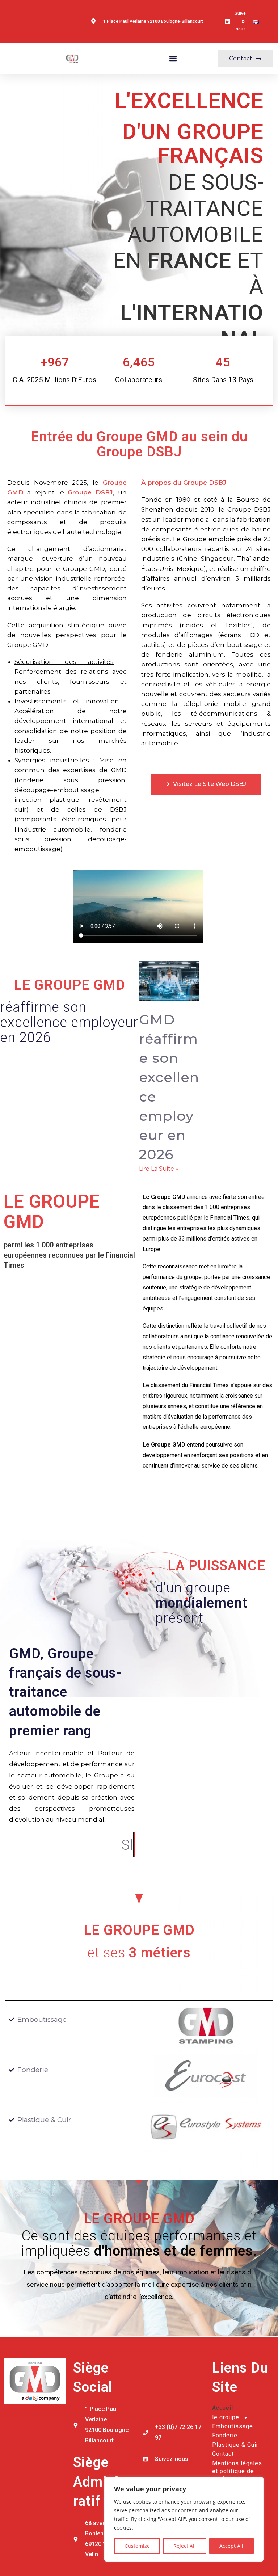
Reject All (185, 2546)
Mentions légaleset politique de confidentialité (237, 2471)
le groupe (226, 2417)
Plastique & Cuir (235, 2445)
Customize (137, 2546)
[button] (173, 58)
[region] (184, 2519)
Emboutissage (233, 2426)
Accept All (231, 2546)
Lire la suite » (159, 1169)
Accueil (223, 2408)
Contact (223, 2454)
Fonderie (225, 2435)
